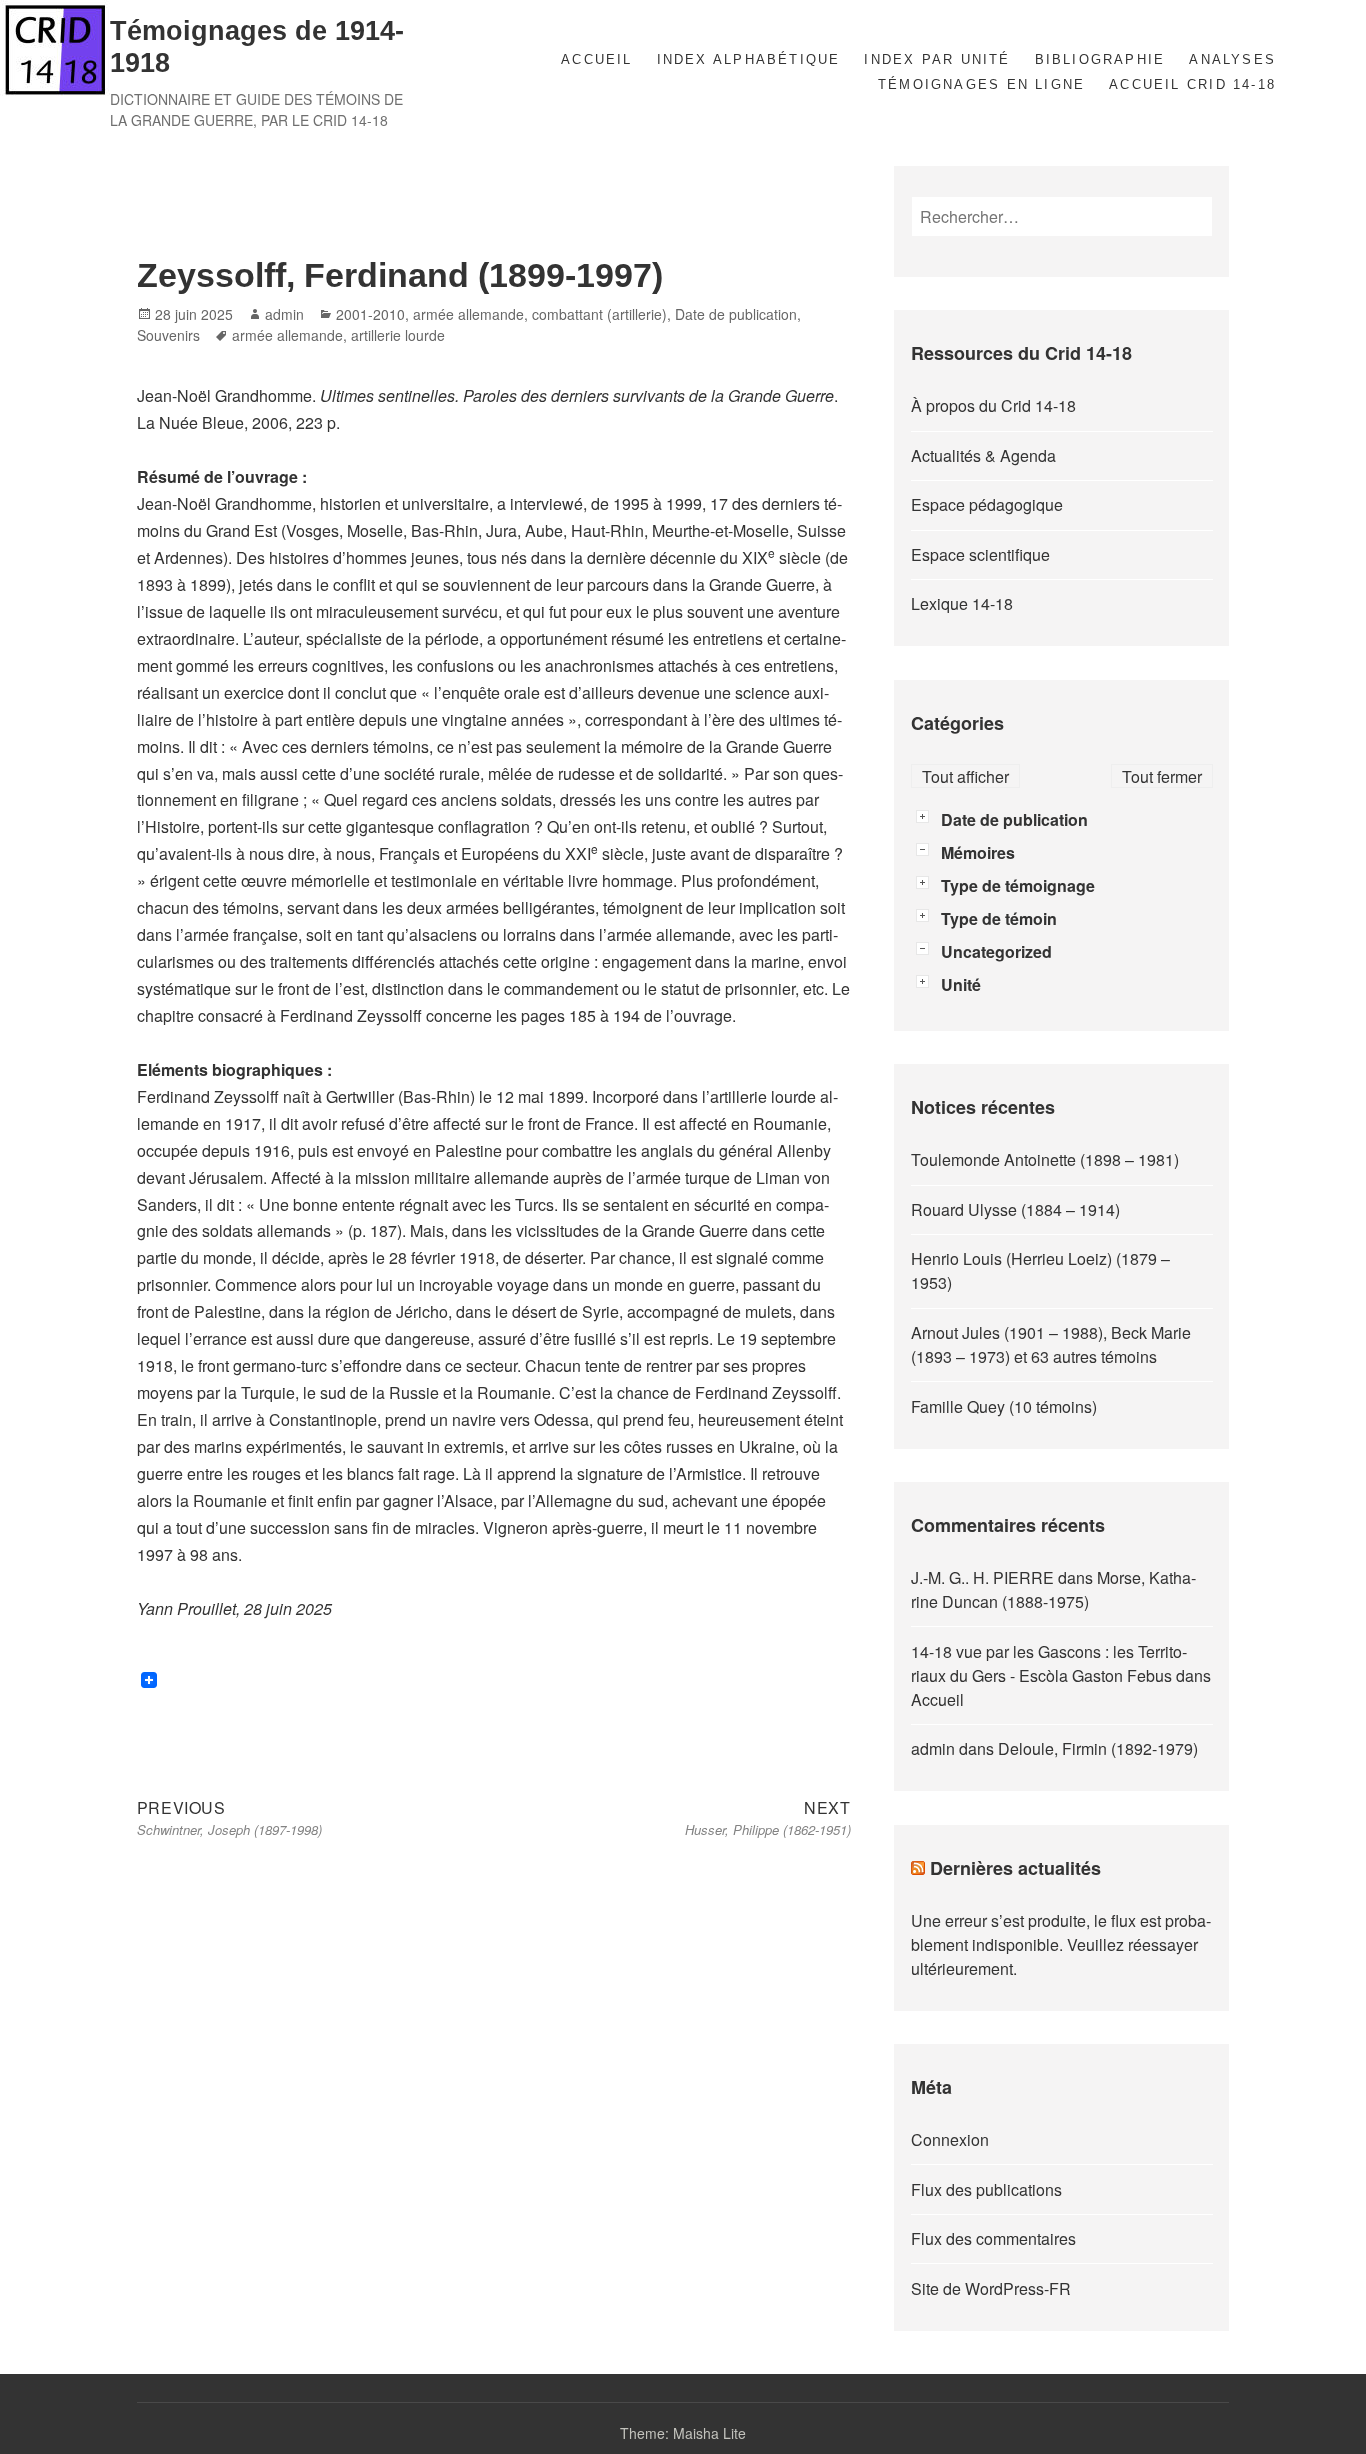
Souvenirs (168, 335)
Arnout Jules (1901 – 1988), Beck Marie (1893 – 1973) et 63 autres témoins (1051, 1344)
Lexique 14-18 (962, 603)
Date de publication (736, 314)
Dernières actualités (1015, 1868)
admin (284, 314)
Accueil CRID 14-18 (1192, 84)
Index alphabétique (749, 59)
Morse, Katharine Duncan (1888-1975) (1053, 1589)
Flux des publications (986, 2189)
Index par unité (937, 59)
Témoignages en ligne (981, 84)
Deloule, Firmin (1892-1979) (1098, 1748)
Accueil (596, 59)
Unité (961, 984)
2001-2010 (370, 314)
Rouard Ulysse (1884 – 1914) (1015, 1209)
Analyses (1232, 59)
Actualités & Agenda (983, 455)
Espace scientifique (980, 554)
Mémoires (978, 852)
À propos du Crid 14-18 (993, 405)
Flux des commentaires (993, 2238)
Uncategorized (996, 951)
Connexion (950, 2139)
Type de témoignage (1018, 885)
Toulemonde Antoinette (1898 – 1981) (1045, 1159)
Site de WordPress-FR (991, 2288)
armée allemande (468, 314)
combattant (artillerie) (599, 314)
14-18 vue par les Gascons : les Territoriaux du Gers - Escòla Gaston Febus (1049, 1663)
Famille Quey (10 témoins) (1004, 1406)
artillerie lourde (398, 335)
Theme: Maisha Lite (683, 2433)
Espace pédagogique (987, 504)
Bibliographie (1100, 59)
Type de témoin (999, 918)
